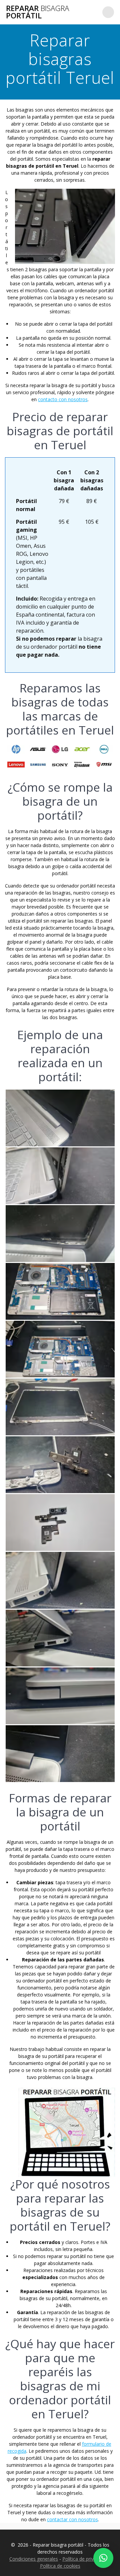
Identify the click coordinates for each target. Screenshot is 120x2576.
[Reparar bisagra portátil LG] (60, 752)
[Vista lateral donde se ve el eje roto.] (60, 1177)
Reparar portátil (37, 12)
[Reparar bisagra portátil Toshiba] (82, 767)
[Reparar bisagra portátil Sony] (60, 767)
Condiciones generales (34, 2559)
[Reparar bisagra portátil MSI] (104, 767)
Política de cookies (60, 2566)
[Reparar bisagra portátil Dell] (104, 752)
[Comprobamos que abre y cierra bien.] (60, 1639)
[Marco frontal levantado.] (60, 1234)
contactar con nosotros (72, 2519)
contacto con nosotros (63, 399)
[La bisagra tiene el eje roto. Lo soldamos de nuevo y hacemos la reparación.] (60, 1523)
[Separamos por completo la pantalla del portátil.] (60, 1350)
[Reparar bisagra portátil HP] (16, 752)
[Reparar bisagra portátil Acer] (82, 752)
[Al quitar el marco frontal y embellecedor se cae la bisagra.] (60, 1408)
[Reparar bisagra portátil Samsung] (38, 767)
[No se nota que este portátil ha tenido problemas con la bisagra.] (60, 1697)
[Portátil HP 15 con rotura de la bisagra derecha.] (60, 1119)
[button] (103, 2558)
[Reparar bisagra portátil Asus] (38, 752)
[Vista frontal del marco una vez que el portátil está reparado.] (60, 1754)
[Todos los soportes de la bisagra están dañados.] (60, 1466)
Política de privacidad (85, 2559)
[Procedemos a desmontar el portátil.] (60, 1292)
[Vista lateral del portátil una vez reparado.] (60, 1581)
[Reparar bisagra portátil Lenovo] (16, 767)
